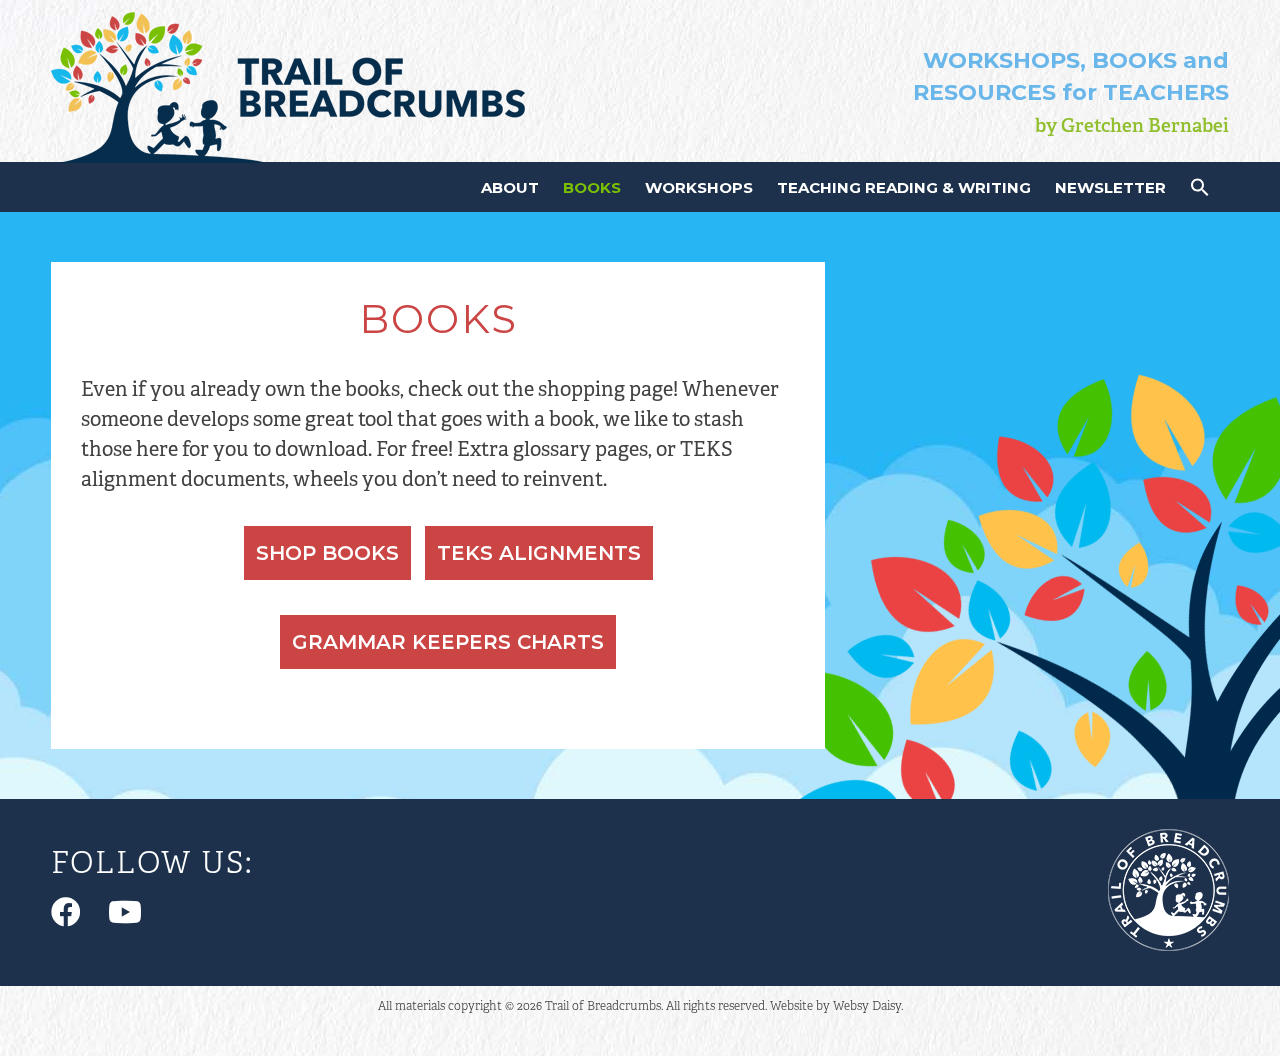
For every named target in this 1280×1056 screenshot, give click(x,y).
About (510, 187)
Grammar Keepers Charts (448, 642)
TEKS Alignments (539, 553)
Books (592, 187)
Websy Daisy (867, 1005)
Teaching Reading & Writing (904, 187)
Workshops (699, 187)
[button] (1200, 191)
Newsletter (1110, 187)
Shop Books (327, 553)
